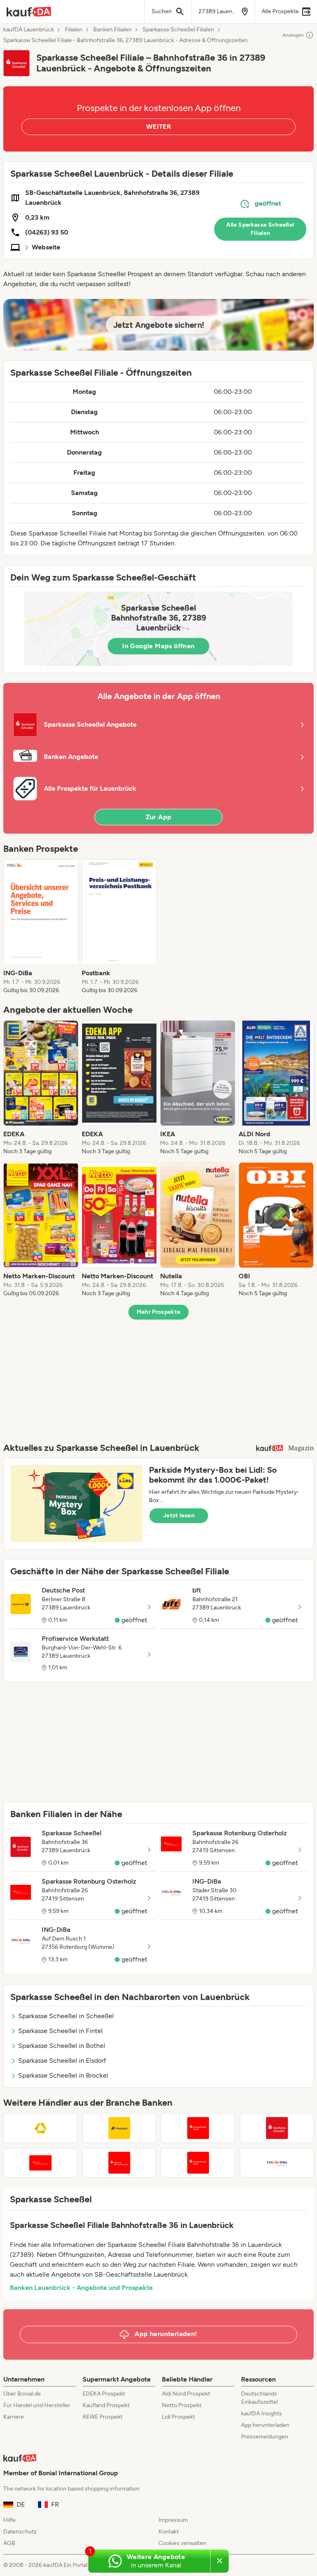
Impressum (173, 2520)
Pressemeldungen (265, 2437)
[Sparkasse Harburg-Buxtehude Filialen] (119, 2163)
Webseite (46, 247)
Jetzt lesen (179, 1516)
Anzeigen (293, 35)
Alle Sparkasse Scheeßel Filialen (260, 229)
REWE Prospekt (103, 2417)
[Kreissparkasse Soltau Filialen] (198, 2128)
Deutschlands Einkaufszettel (259, 2398)
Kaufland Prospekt (106, 2405)
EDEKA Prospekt (104, 2394)
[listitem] (41, 927)
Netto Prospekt (182, 2405)
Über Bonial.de (22, 2394)
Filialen (74, 30)
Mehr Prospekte (159, 1312)
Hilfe (9, 2520)
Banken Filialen (112, 30)
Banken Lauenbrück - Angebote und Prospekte (81, 2288)
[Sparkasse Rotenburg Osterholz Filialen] (40, 2163)
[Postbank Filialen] (119, 2128)
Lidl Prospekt (178, 2417)
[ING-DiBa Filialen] (277, 2163)
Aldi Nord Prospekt (186, 2394)
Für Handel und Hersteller (37, 2405)
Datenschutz (20, 2532)
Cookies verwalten (182, 2543)
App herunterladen (265, 2425)
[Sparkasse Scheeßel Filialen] (277, 2128)
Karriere (14, 2417)
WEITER (158, 127)
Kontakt (169, 2532)
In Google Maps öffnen (158, 646)
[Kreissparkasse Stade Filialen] (198, 2163)
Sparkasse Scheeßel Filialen (178, 30)
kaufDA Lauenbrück (29, 30)
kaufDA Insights (261, 2414)
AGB (9, 2543)
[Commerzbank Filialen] (40, 2128)
